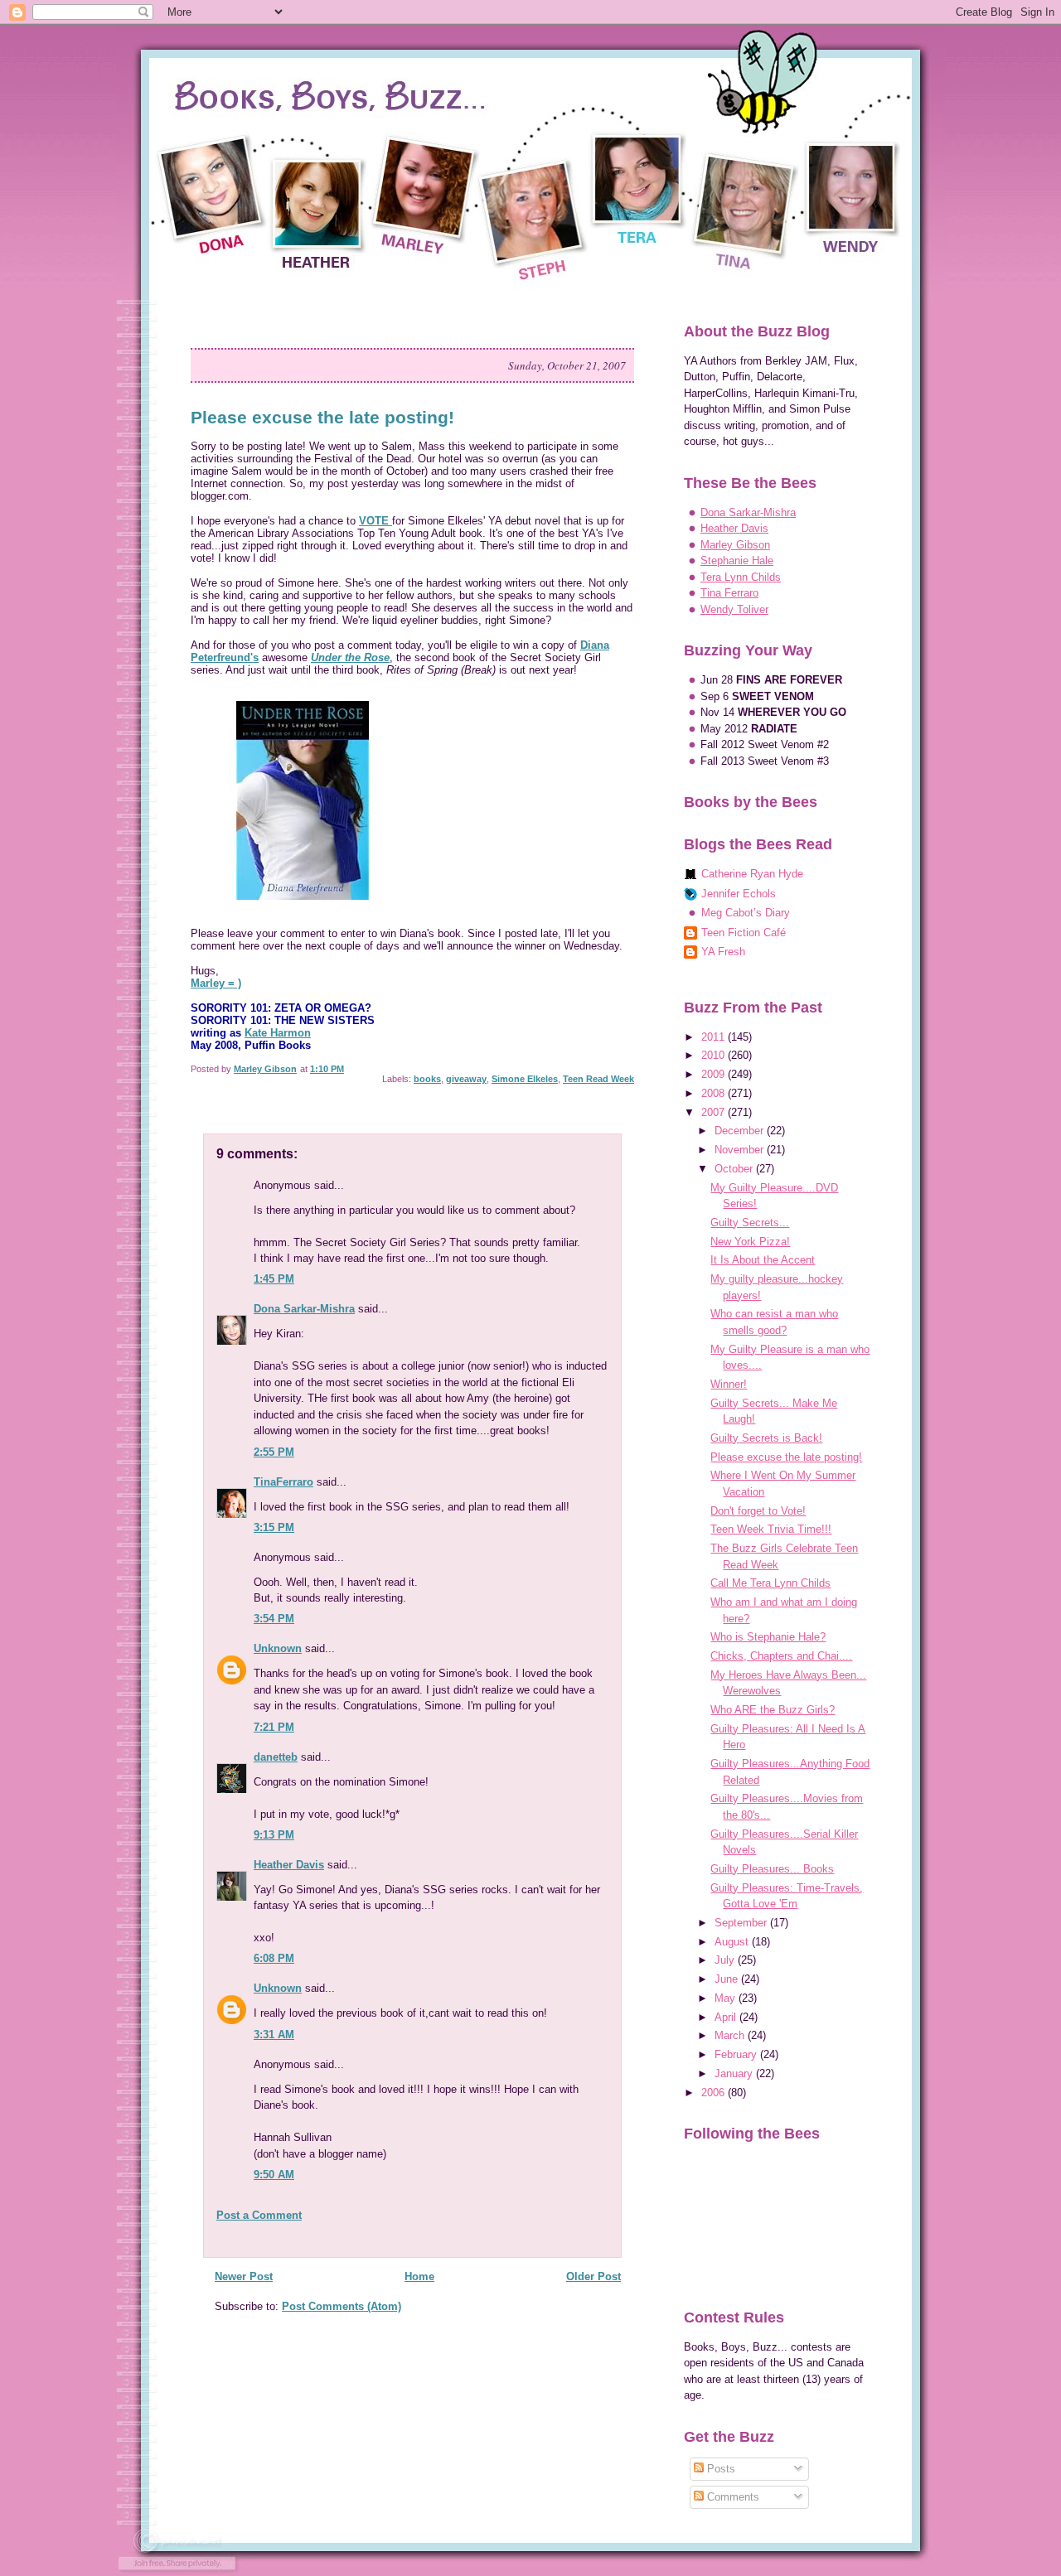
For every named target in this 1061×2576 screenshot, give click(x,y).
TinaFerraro (283, 1482)
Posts (719, 2469)
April (727, 2017)
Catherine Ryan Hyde (752, 874)
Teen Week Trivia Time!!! (771, 1529)
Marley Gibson (735, 545)
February (737, 2054)
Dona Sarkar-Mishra (304, 1309)
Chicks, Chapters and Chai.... (781, 1656)
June (728, 1979)
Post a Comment (259, 2215)
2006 (715, 2093)
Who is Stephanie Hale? (768, 1637)
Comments (732, 2497)
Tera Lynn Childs (741, 577)
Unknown (278, 1648)
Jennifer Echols (739, 894)
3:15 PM (274, 1527)
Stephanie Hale (737, 561)
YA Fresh (723, 952)
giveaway (466, 1079)
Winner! (729, 1384)
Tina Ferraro (729, 593)
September (742, 1923)
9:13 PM (274, 1835)
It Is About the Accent (763, 1260)
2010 (715, 1055)
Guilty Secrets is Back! (766, 1438)
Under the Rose (350, 657)
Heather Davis (289, 1865)
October (735, 1169)
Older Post (593, 2276)
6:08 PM (274, 1958)
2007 (715, 1112)
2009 (715, 1074)
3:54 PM (274, 1619)
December (741, 1131)
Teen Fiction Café (744, 933)
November (741, 1150)
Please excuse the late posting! (786, 1457)
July (726, 1960)
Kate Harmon (278, 1033)
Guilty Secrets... (750, 1223)
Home (419, 2276)
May (727, 1998)
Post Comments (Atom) (342, 2306)
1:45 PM (274, 1279)
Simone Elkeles (525, 1079)
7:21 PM (274, 1727)
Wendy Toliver (734, 609)
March (731, 2035)
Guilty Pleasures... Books (772, 1869)
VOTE (375, 521)
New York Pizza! (750, 1242)
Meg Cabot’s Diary (746, 913)
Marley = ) (216, 983)
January (735, 2073)
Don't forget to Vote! (758, 1511)
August (733, 1942)
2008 (715, 1093)
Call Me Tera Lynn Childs (770, 1583)
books (427, 1079)
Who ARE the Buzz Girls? (773, 1710)
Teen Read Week (598, 1079)
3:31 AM (274, 2035)
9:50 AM (274, 2175)
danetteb (276, 1757)
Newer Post (244, 2276)
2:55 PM (274, 1452)
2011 (715, 1037)
